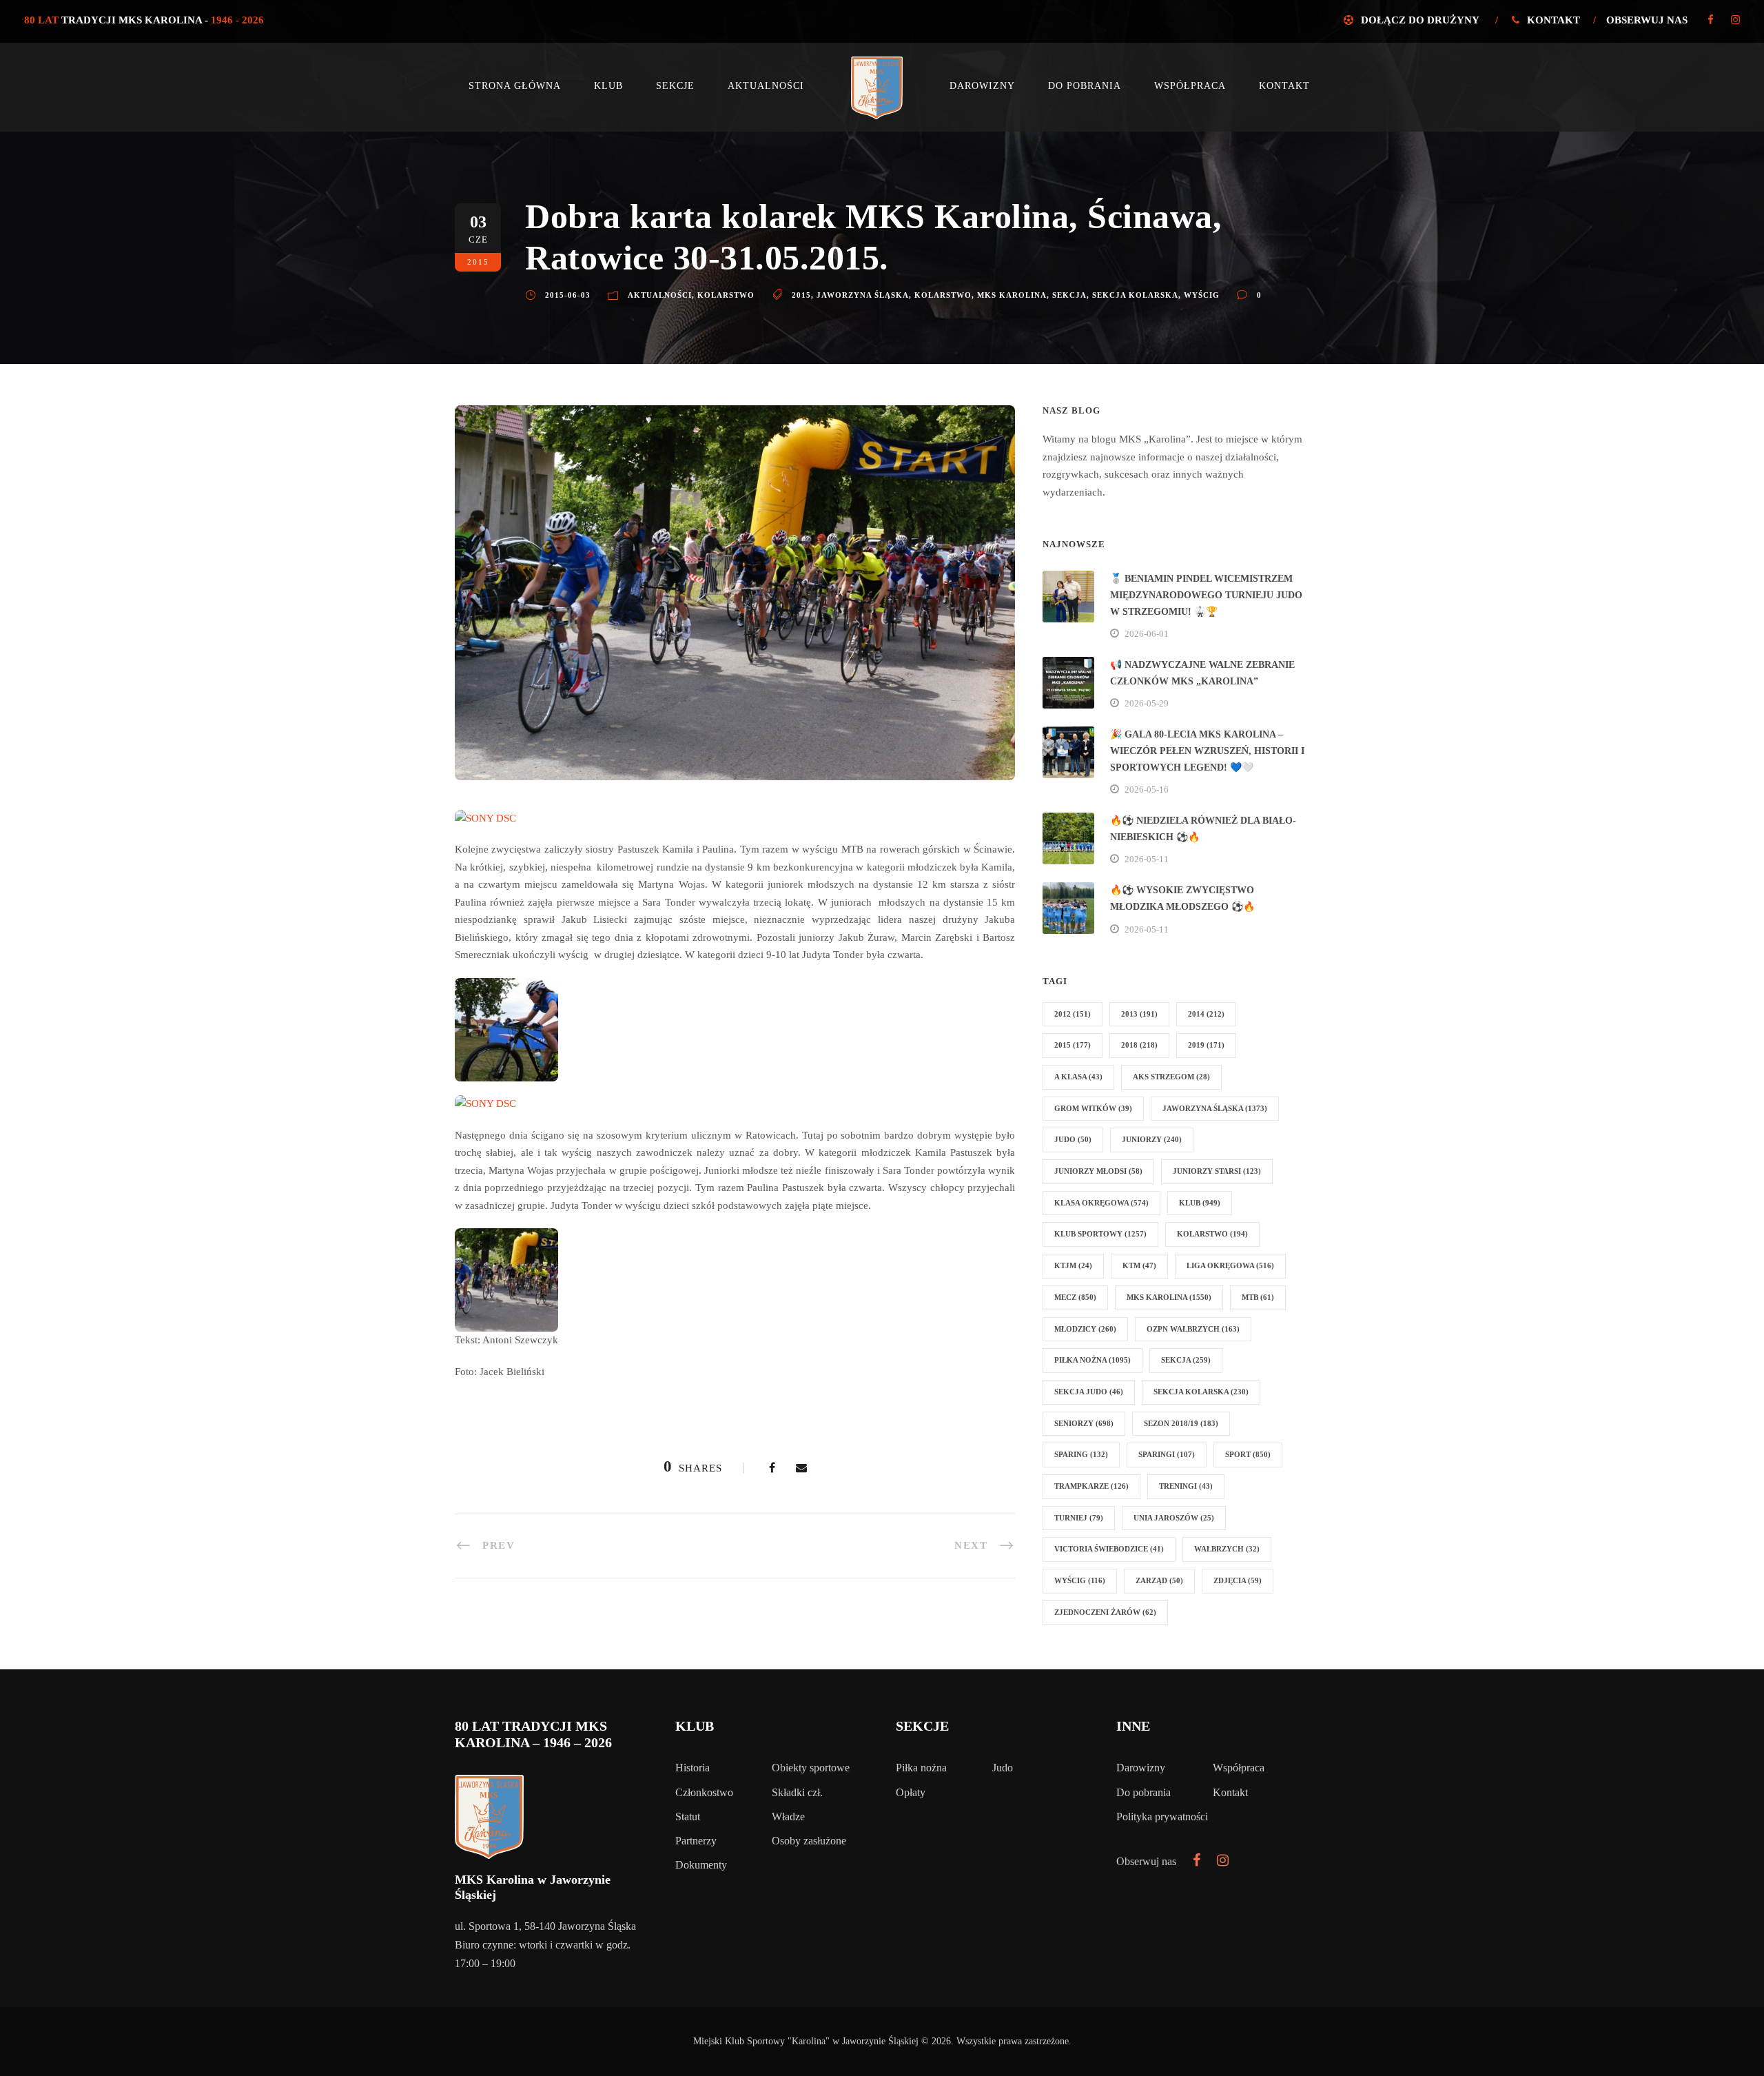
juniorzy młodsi (1098, 1171)
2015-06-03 (568, 295)
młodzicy (1085, 1329)
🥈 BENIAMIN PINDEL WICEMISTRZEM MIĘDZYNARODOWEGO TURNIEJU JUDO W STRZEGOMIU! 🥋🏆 (1206, 595)
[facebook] (1711, 20)
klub (1200, 1203)
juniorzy (1152, 1139)
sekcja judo (1089, 1392)
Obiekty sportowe (811, 1768)
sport (1248, 1454)
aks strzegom (1171, 1077)
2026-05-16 (1147, 790)
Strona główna (515, 86)
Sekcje (675, 86)
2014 (1206, 1014)
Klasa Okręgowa (1101, 1203)
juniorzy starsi (1217, 1171)
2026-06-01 (1147, 634)
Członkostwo (704, 1792)
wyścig (1202, 295)
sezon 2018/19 (1181, 1423)
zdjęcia (1238, 1580)
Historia (693, 1768)
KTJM (1073, 1265)
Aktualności (766, 86)
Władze (788, 1817)
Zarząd (1159, 1580)
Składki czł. (797, 1792)
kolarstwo (943, 295)
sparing (1081, 1454)
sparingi (1167, 1454)
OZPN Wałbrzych (1193, 1329)
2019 (1206, 1045)
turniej (1079, 1518)
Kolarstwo (726, 295)
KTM (1139, 1265)
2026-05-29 (1147, 703)
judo (1073, 1139)
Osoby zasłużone (809, 1841)
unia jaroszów (1174, 1518)
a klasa (1078, 1077)
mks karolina (1012, 295)
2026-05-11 (1147, 859)
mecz (1075, 1297)
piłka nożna (1093, 1360)
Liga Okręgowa (1230, 1265)
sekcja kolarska (1135, 295)
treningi (1186, 1486)
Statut (688, 1817)
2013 (1139, 1014)
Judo (1003, 1768)
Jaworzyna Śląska (863, 295)
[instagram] (1735, 20)
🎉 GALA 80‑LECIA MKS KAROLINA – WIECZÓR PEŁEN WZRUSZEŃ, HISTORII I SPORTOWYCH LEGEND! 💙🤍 (1207, 751)
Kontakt (1553, 20)
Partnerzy (696, 1841)
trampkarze (1091, 1486)
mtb (1258, 1297)
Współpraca (1190, 86)
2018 (1139, 1045)
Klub (608, 86)
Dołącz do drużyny (1420, 20)
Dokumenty (701, 1865)
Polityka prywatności (1162, 1817)
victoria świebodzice (1109, 1549)
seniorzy (1084, 1423)
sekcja (1069, 295)
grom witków (1093, 1108)
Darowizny (982, 86)
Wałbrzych (1227, 1549)
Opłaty (911, 1792)
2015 (801, 295)
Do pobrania (1085, 86)
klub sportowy (1100, 1234)
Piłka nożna (921, 1768)
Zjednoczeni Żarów (1105, 1612)
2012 (1073, 1014)
